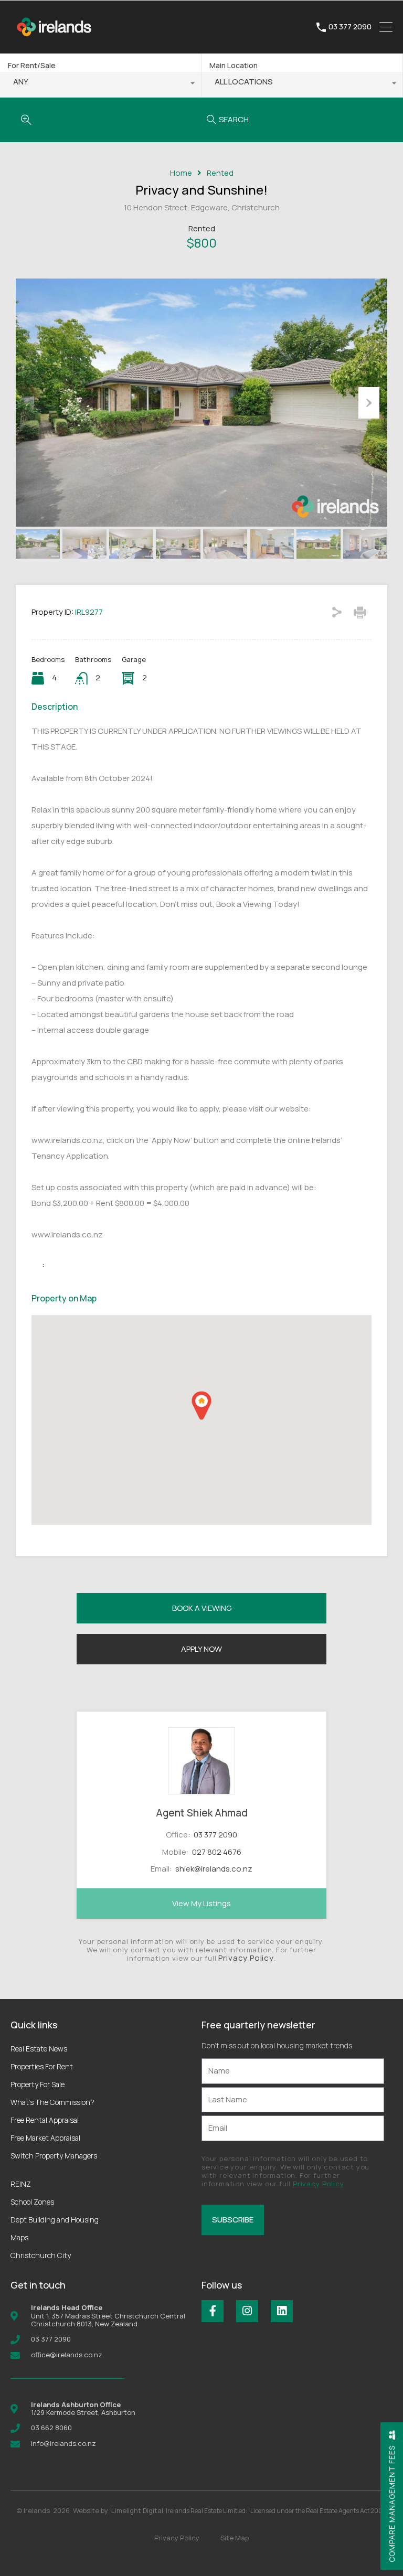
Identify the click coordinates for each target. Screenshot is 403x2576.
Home (181, 173)
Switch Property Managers (54, 2156)
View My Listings (201, 1903)
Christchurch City (41, 2255)
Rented (220, 173)
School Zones (32, 2202)
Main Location (234, 65)
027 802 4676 (217, 1852)
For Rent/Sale (32, 65)
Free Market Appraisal (45, 2138)
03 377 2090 (350, 27)
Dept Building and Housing (55, 2220)
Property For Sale (38, 2084)
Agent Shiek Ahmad (202, 1813)
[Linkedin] (282, 2311)
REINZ (21, 2184)
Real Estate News (39, 2049)
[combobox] (100, 84)
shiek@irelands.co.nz (214, 1869)
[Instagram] (247, 2311)
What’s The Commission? (52, 2102)
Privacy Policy (246, 1958)
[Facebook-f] (213, 2311)
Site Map (235, 2538)
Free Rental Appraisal (45, 2120)
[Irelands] (55, 41)
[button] (201, 1405)
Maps (19, 2237)
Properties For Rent (42, 2066)
